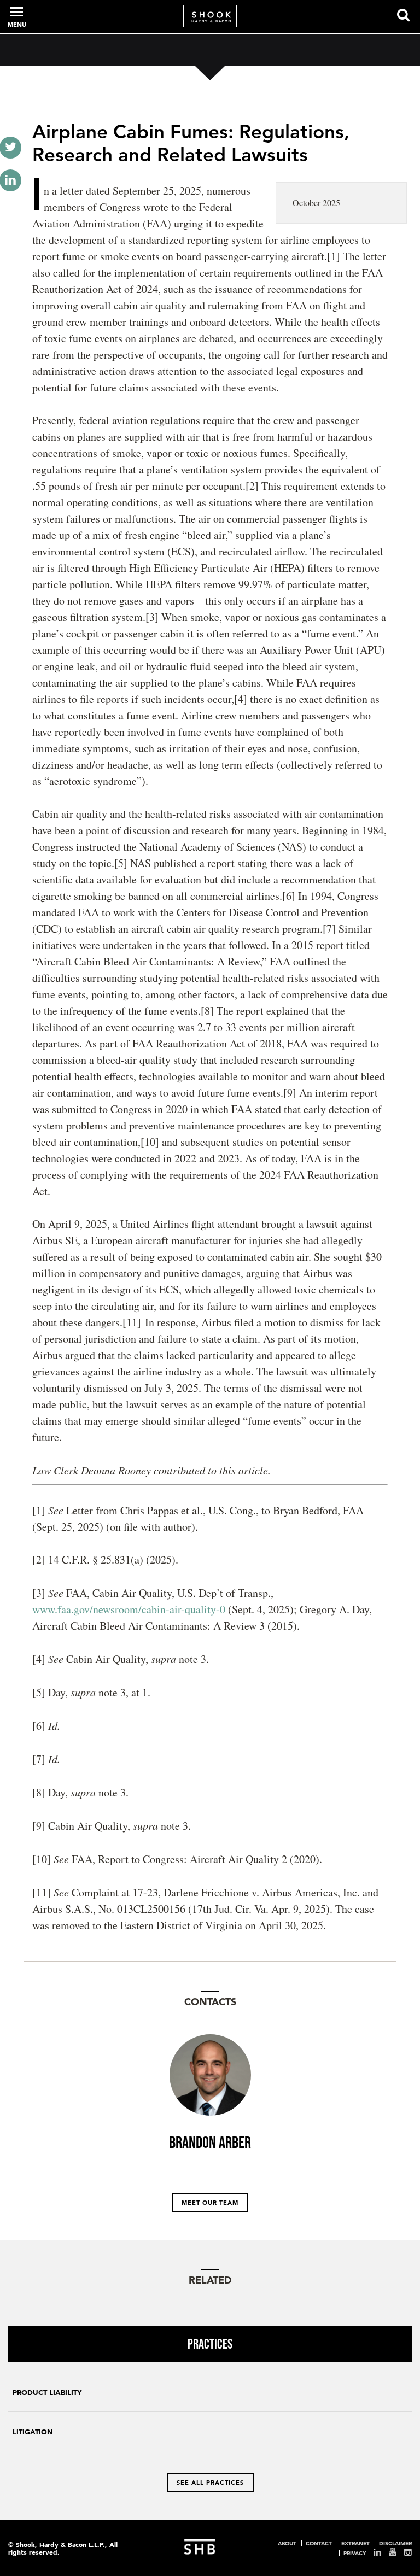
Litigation (33, 2432)
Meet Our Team (210, 2203)
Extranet (355, 2543)
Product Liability (47, 2393)
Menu (17, 25)
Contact (319, 2543)
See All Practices (210, 2483)
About (287, 2543)
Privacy (355, 2553)
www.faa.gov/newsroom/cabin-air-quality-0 (129, 1609)
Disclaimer (395, 2543)
